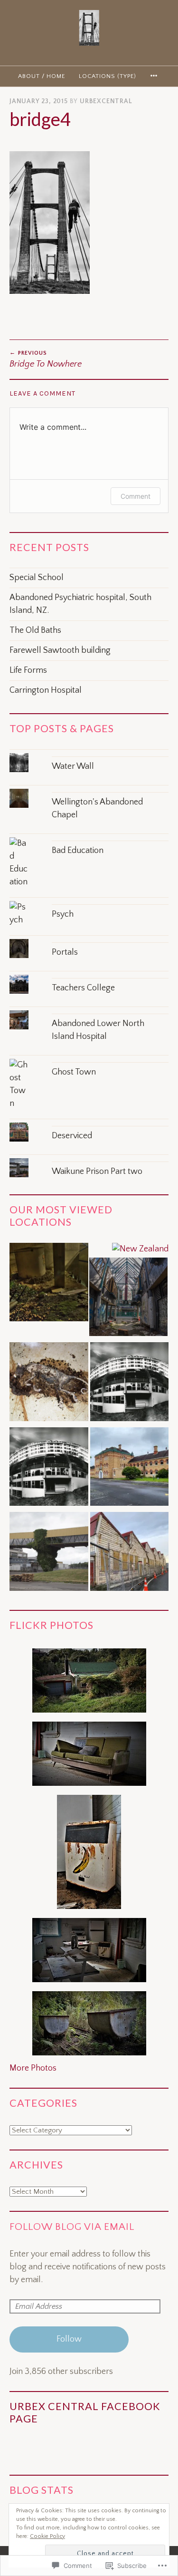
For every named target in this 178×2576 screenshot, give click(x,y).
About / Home (42, 76)
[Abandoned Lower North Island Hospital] (89, 1010)
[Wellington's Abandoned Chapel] (89, 789)
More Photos (33, 2068)
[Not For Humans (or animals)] (49, 1554)
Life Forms (28, 670)
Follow (69, 2339)
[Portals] (89, 939)
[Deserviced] (89, 1122)
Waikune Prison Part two (97, 1172)
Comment (136, 496)
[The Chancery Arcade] (129, 1299)
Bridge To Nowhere (46, 359)
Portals (65, 952)
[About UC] (130, 1384)
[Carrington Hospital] (130, 1469)
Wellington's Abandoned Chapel (97, 809)
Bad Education (78, 851)
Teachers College (83, 988)
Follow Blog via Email (72, 2227)
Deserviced (72, 1136)
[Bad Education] (89, 837)
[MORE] (155, 76)
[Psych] (89, 901)
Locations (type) (108, 76)
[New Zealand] (140, 1249)
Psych (63, 914)
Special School (37, 578)
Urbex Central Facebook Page (85, 2412)
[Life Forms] (49, 1469)
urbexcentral (106, 101)
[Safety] (49, 1384)
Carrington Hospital (46, 690)
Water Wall (73, 766)
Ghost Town (74, 1072)
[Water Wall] (89, 753)
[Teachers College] (89, 974)
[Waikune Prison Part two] (89, 1158)
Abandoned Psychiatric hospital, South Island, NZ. (80, 604)
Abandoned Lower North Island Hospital (98, 1030)
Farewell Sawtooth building (60, 650)
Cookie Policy (47, 2536)
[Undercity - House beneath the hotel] (49, 1284)
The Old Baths (35, 630)
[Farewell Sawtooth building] (130, 1554)
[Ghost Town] (89, 1059)
